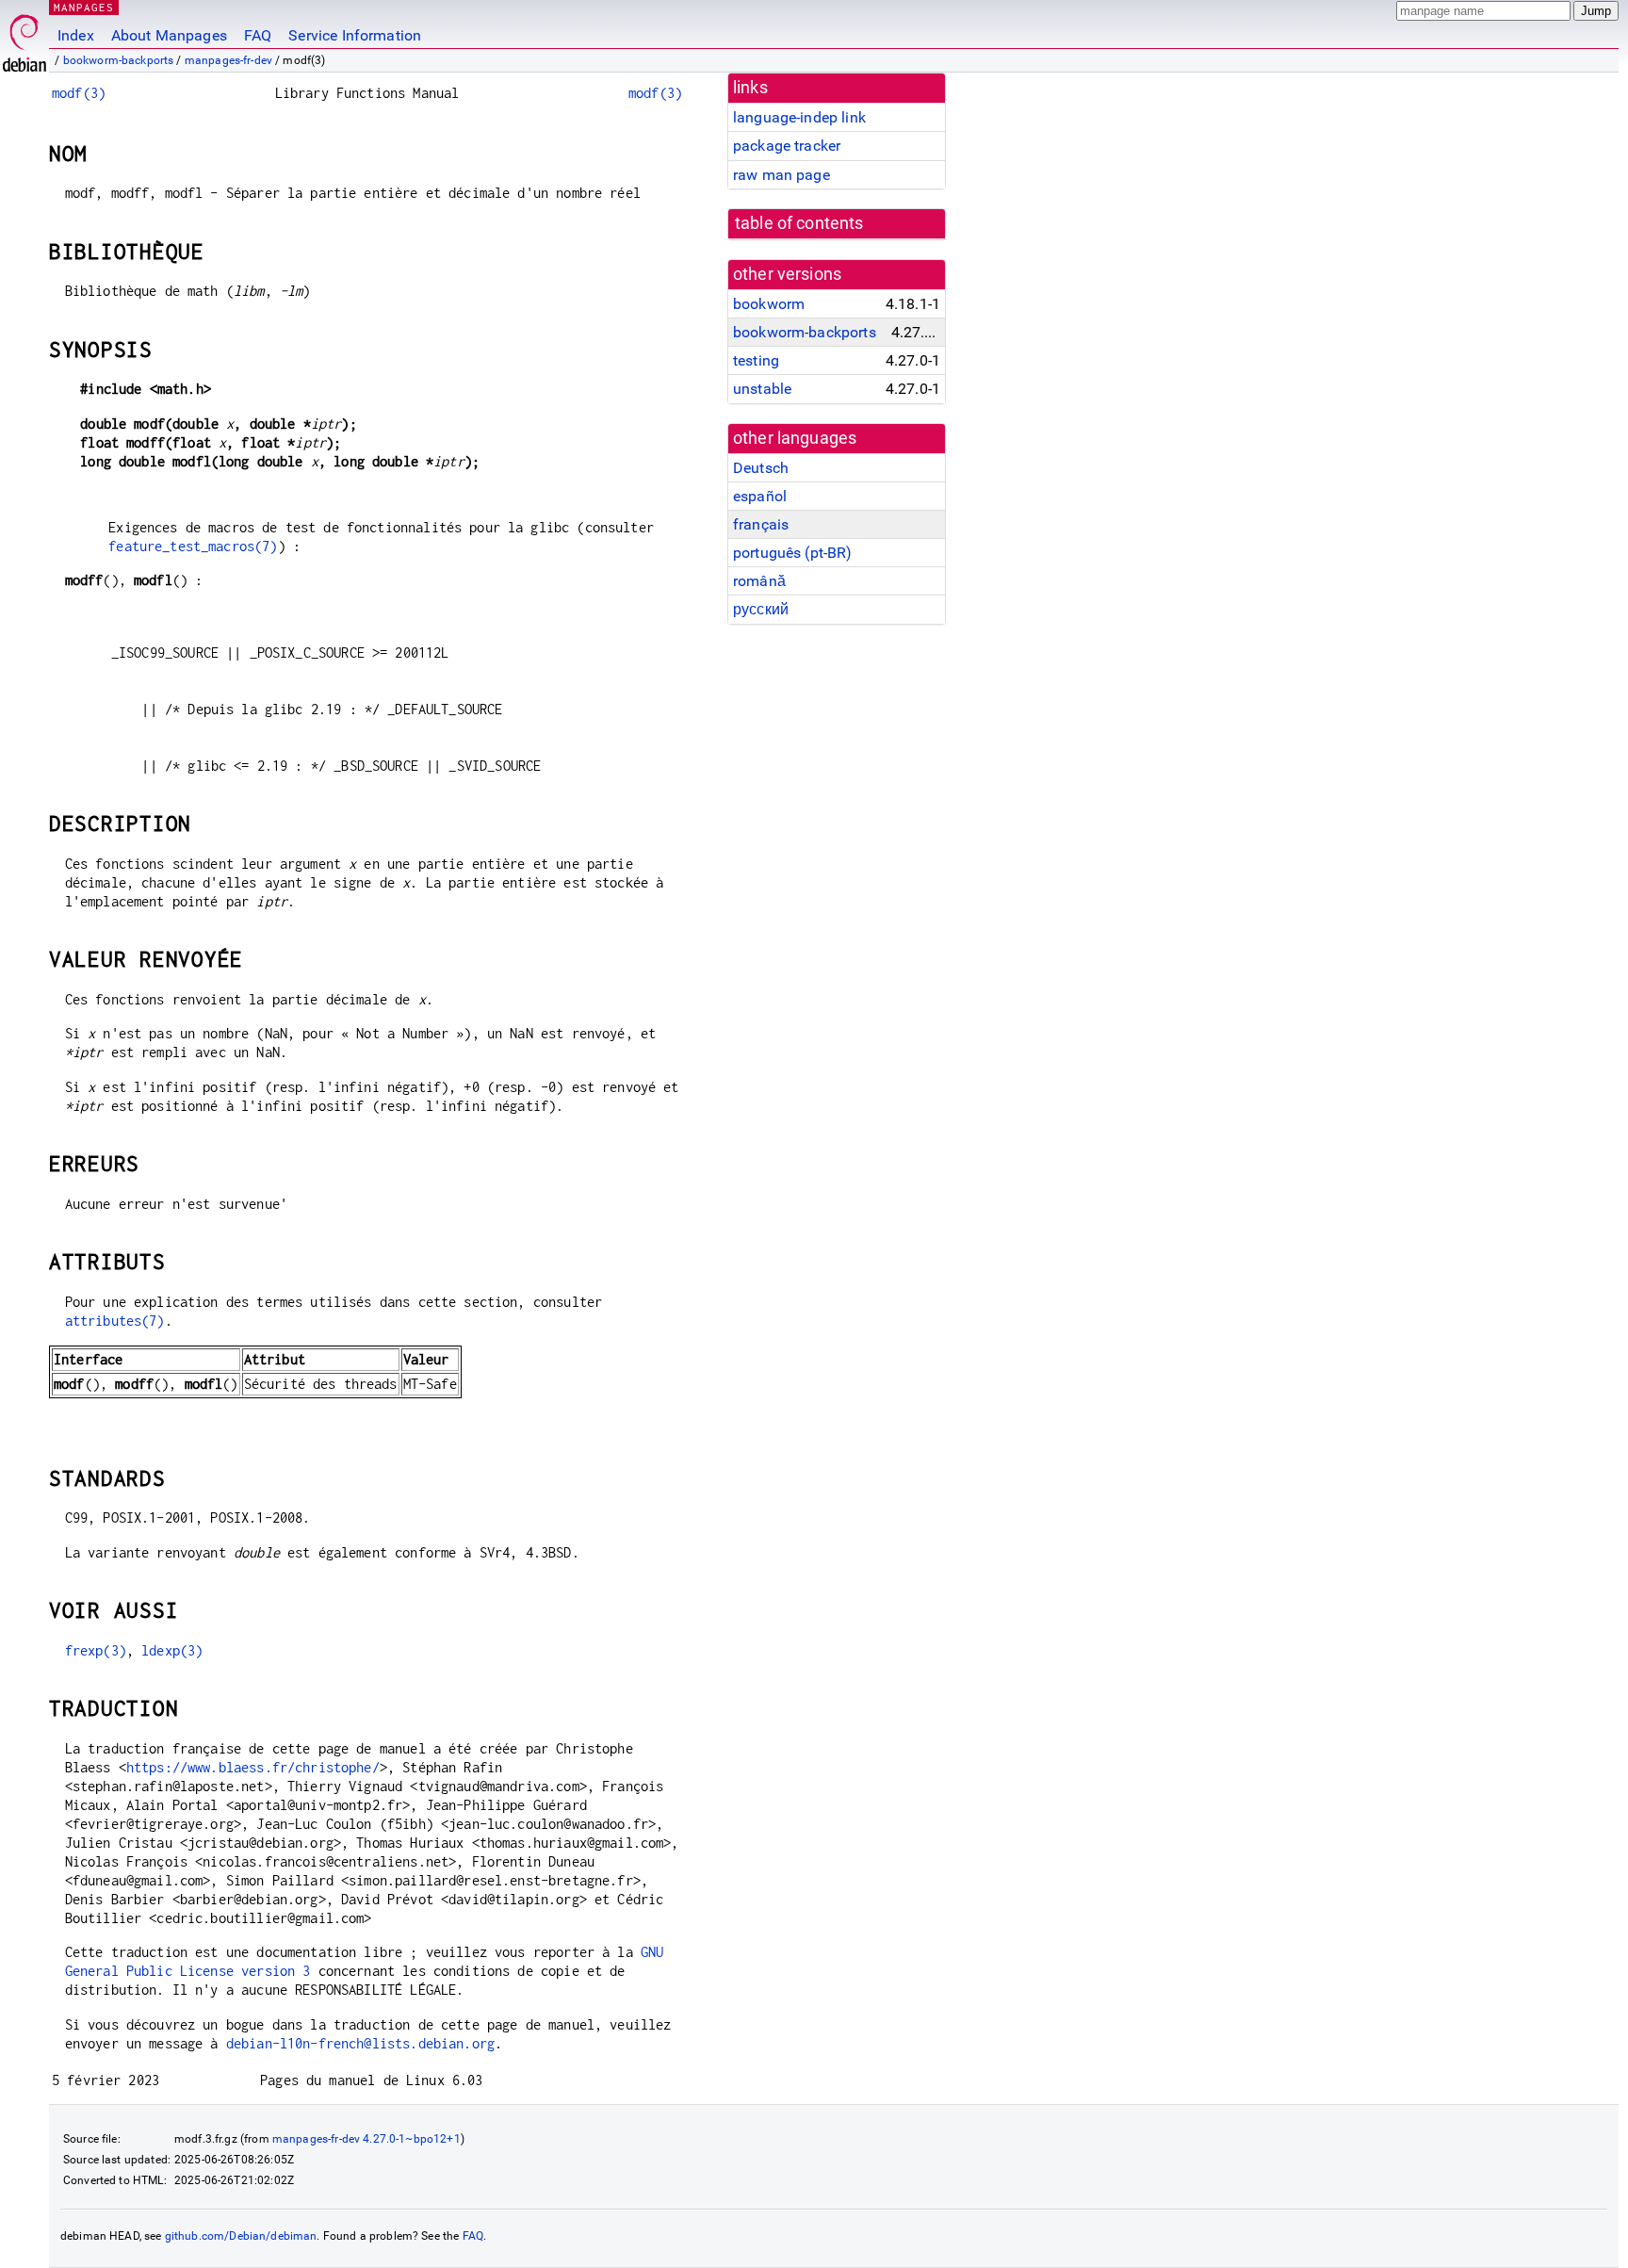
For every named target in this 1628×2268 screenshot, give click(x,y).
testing (756, 360)
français (761, 524)
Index (76, 35)
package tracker (787, 146)
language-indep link (799, 117)
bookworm (769, 304)
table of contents (799, 223)
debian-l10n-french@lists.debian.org (360, 2043)
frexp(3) (96, 1650)
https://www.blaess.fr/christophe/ (253, 1767)
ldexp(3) (172, 1650)
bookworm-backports (119, 60)
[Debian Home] (24, 38)
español (760, 496)
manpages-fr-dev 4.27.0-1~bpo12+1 (366, 2139)
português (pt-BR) (793, 553)
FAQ (258, 35)
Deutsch (761, 468)
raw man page (781, 175)
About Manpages (169, 35)
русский (761, 609)
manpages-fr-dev (228, 60)
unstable (762, 389)
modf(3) (79, 93)
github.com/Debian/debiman (241, 2236)
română (759, 581)
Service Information (355, 35)
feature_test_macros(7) (193, 546)
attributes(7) (115, 1321)
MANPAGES (84, 7)
